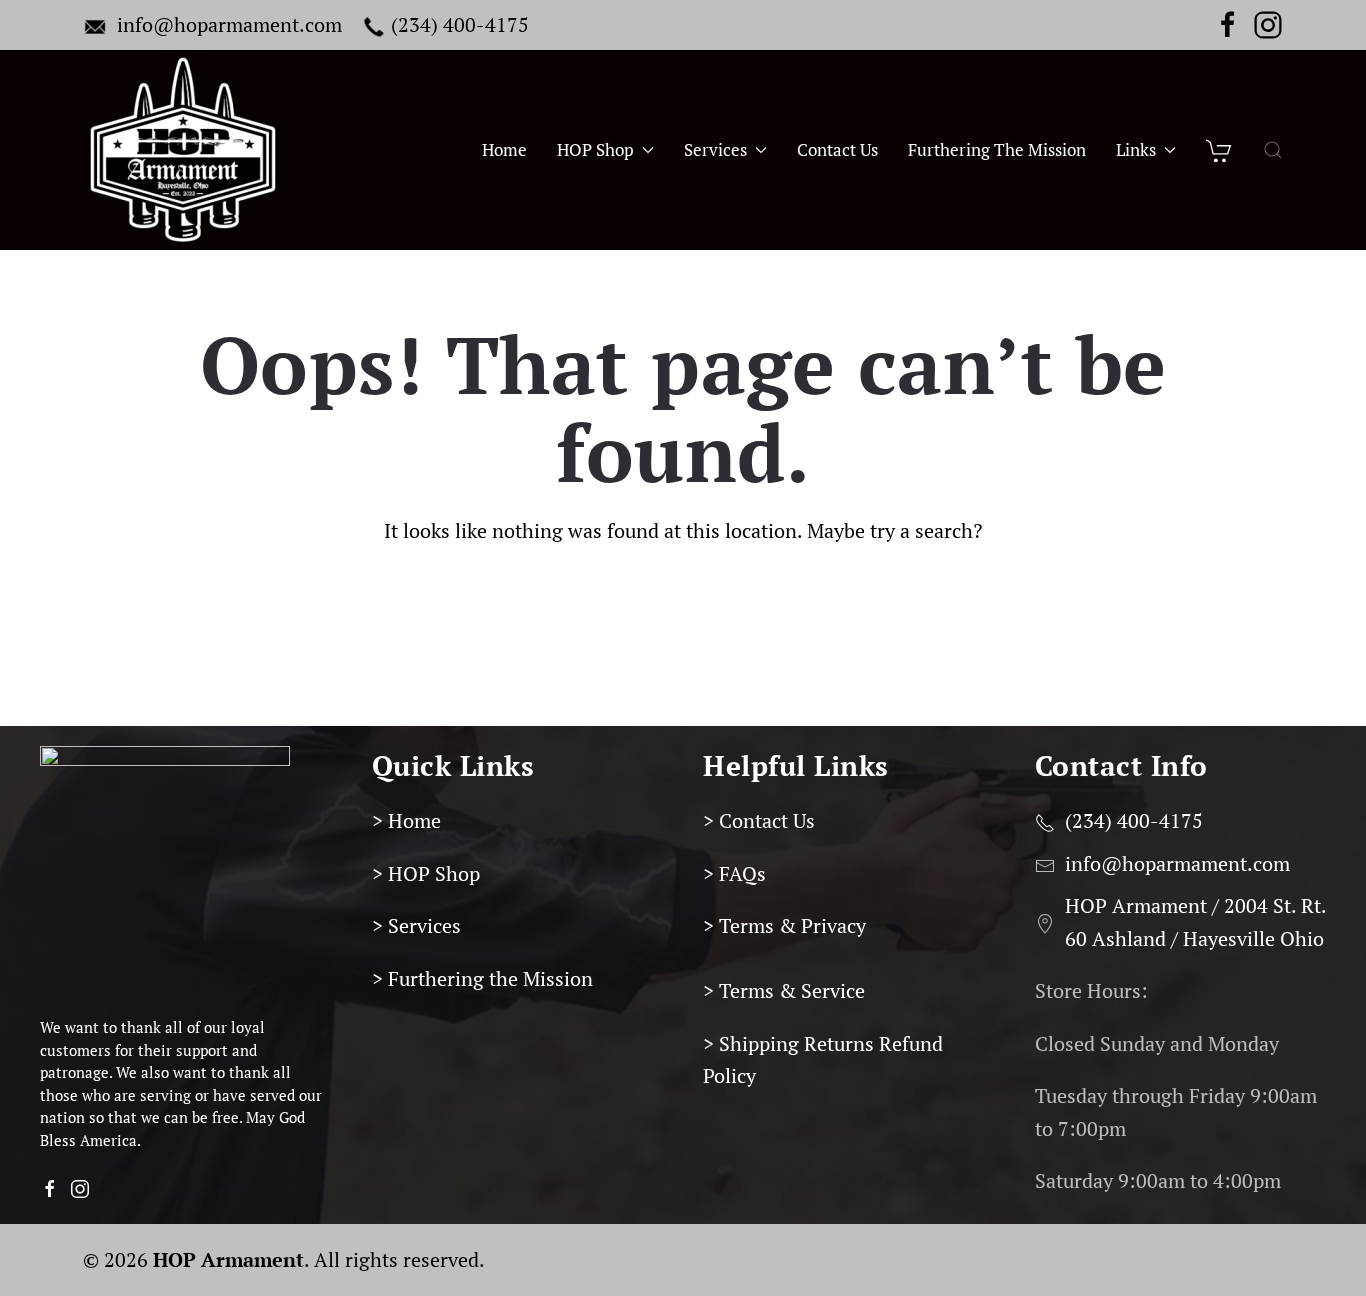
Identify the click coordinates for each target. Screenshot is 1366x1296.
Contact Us (837, 150)
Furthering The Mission (997, 150)
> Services (416, 925)
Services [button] (715, 150)
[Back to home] (183, 150)
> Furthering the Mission (482, 978)
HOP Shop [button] (595, 150)
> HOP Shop (426, 873)
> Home (406, 820)
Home (504, 150)
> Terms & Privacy (784, 925)
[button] (1273, 150)
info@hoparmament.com (229, 24)
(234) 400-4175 (460, 24)
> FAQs (734, 873)
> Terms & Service (784, 990)
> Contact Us (759, 820)
